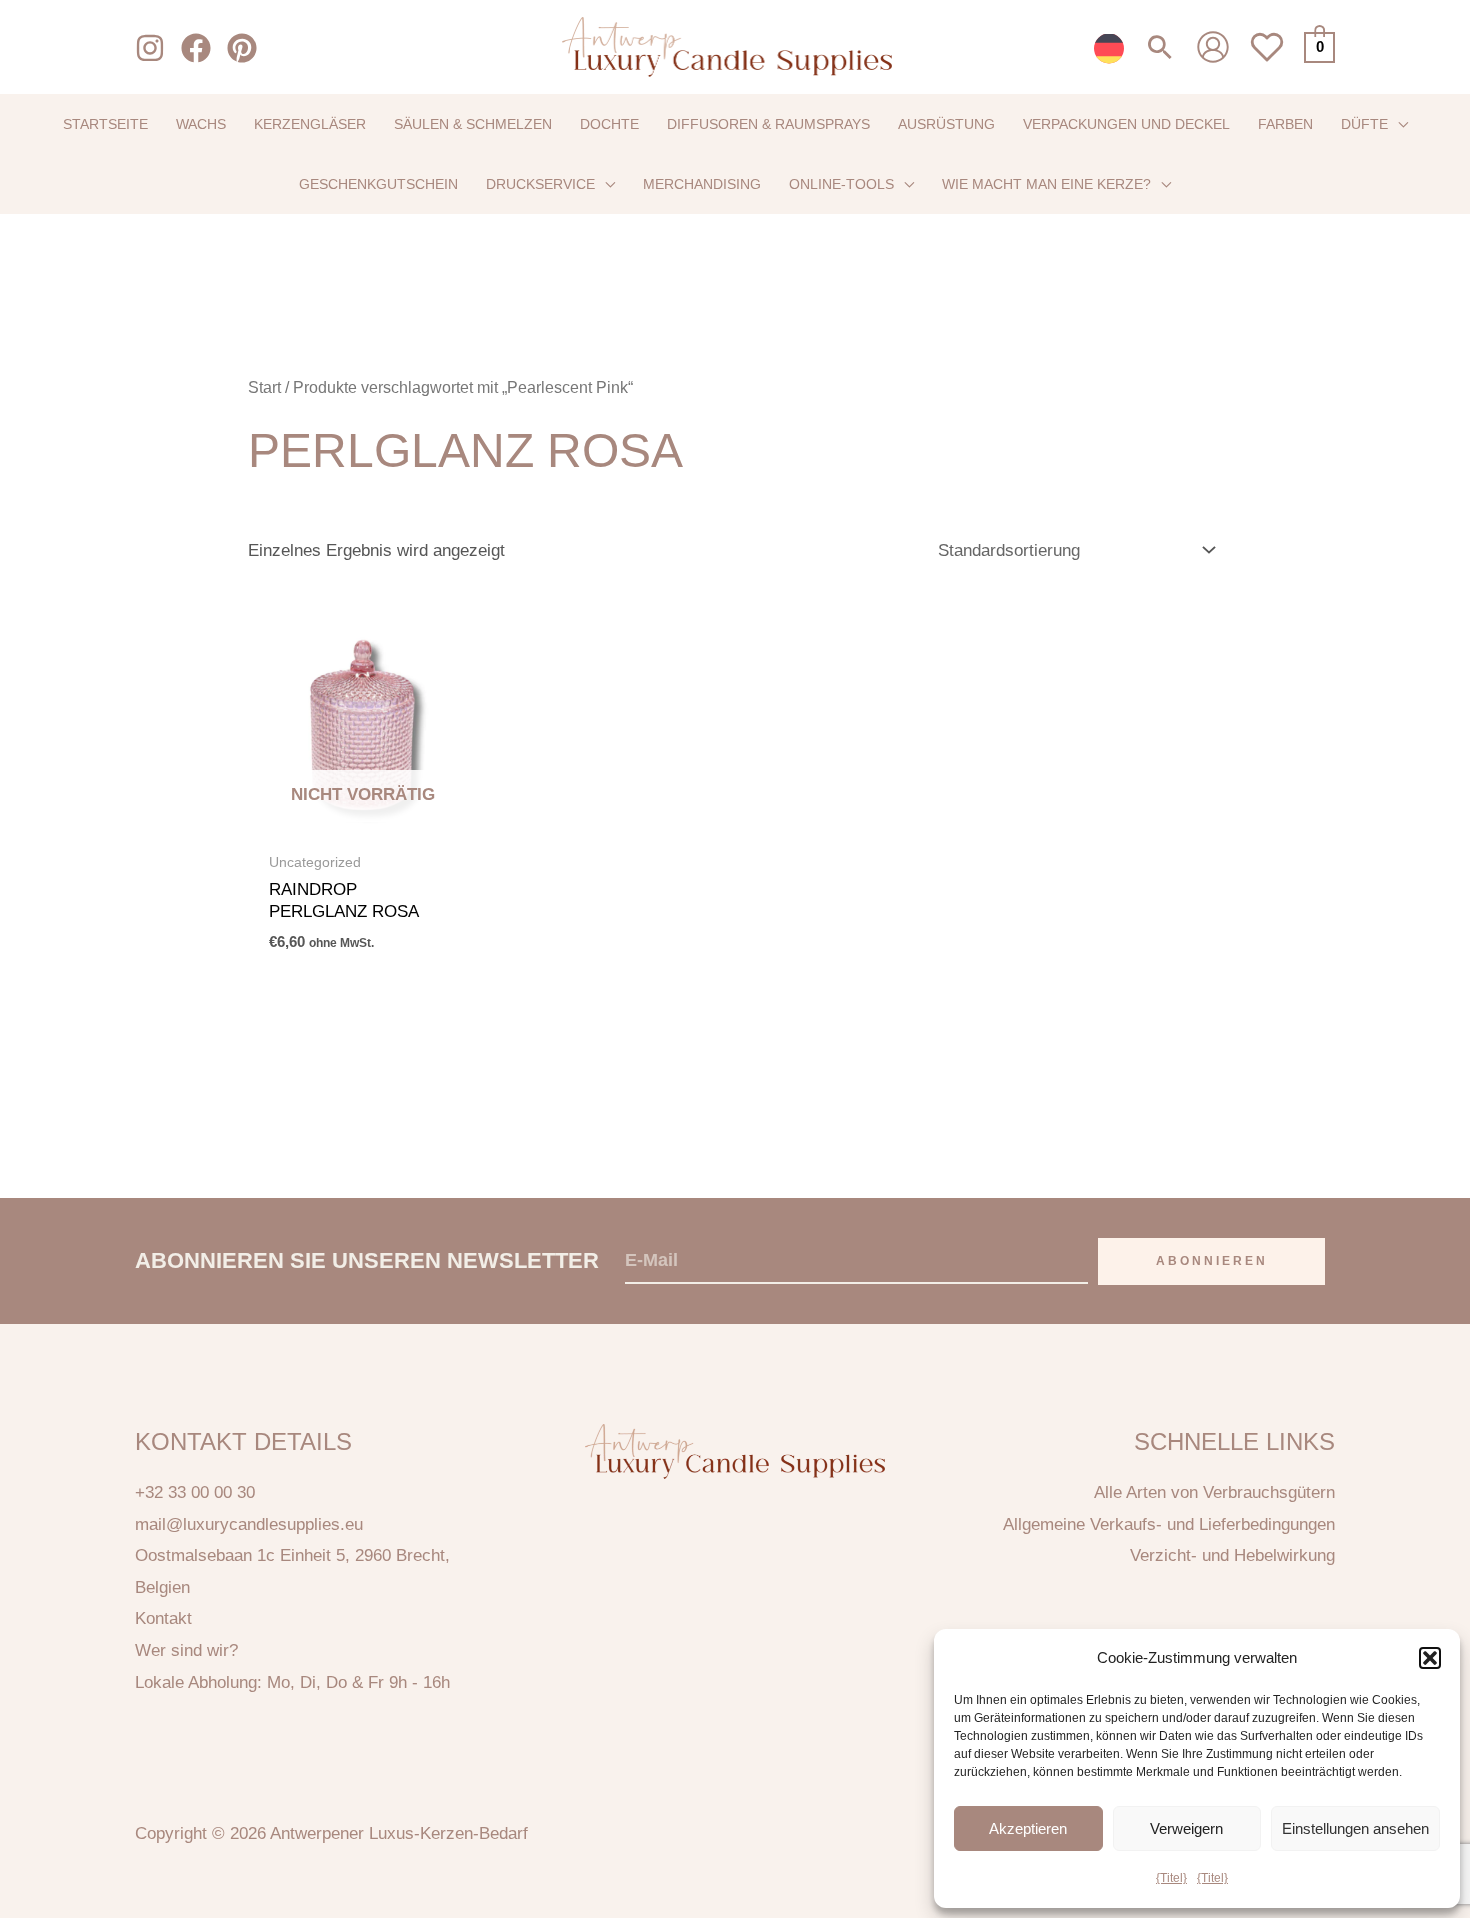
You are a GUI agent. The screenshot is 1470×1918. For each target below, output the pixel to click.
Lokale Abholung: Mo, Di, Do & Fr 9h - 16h (292, 1682)
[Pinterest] (242, 48)
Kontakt (163, 1618)
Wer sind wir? (186, 1650)
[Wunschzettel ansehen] (1267, 58)
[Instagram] (150, 48)
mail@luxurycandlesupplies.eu (249, 1524)
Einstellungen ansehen (1355, 1828)
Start (264, 387)
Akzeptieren (1028, 1828)
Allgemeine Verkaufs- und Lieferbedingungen (1169, 1524)
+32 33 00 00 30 (195, 1492)
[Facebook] (196, 48)
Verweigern (1186, 1828)
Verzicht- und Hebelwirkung (1232, 1555)
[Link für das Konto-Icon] (1213, 47)
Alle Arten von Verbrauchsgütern (1214, 1492)
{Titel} (1171, 1878)
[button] (1430, 1658)
